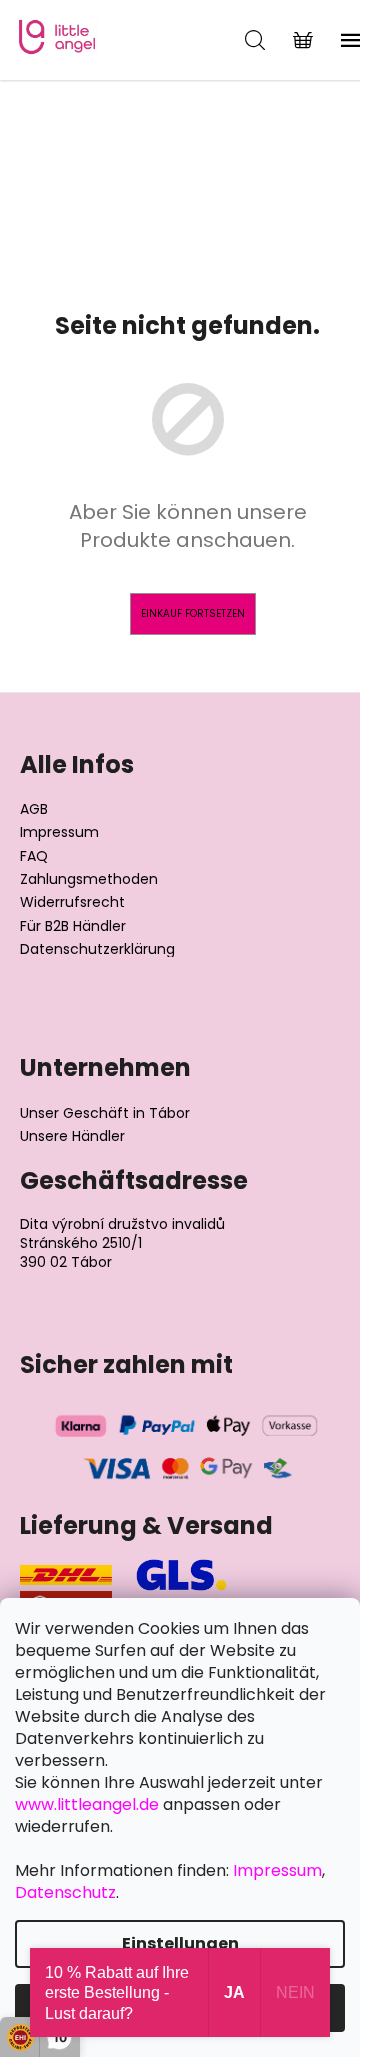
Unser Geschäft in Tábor (105, 1113)
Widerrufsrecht (72, 902)
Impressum (59, 832)
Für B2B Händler (73, 926)
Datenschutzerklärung (97, 949)
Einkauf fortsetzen (193, 613)
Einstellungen (180, 1943)
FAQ (34, 856)
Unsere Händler (72, 1136)
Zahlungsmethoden (89, 879)
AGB (34, 809)
